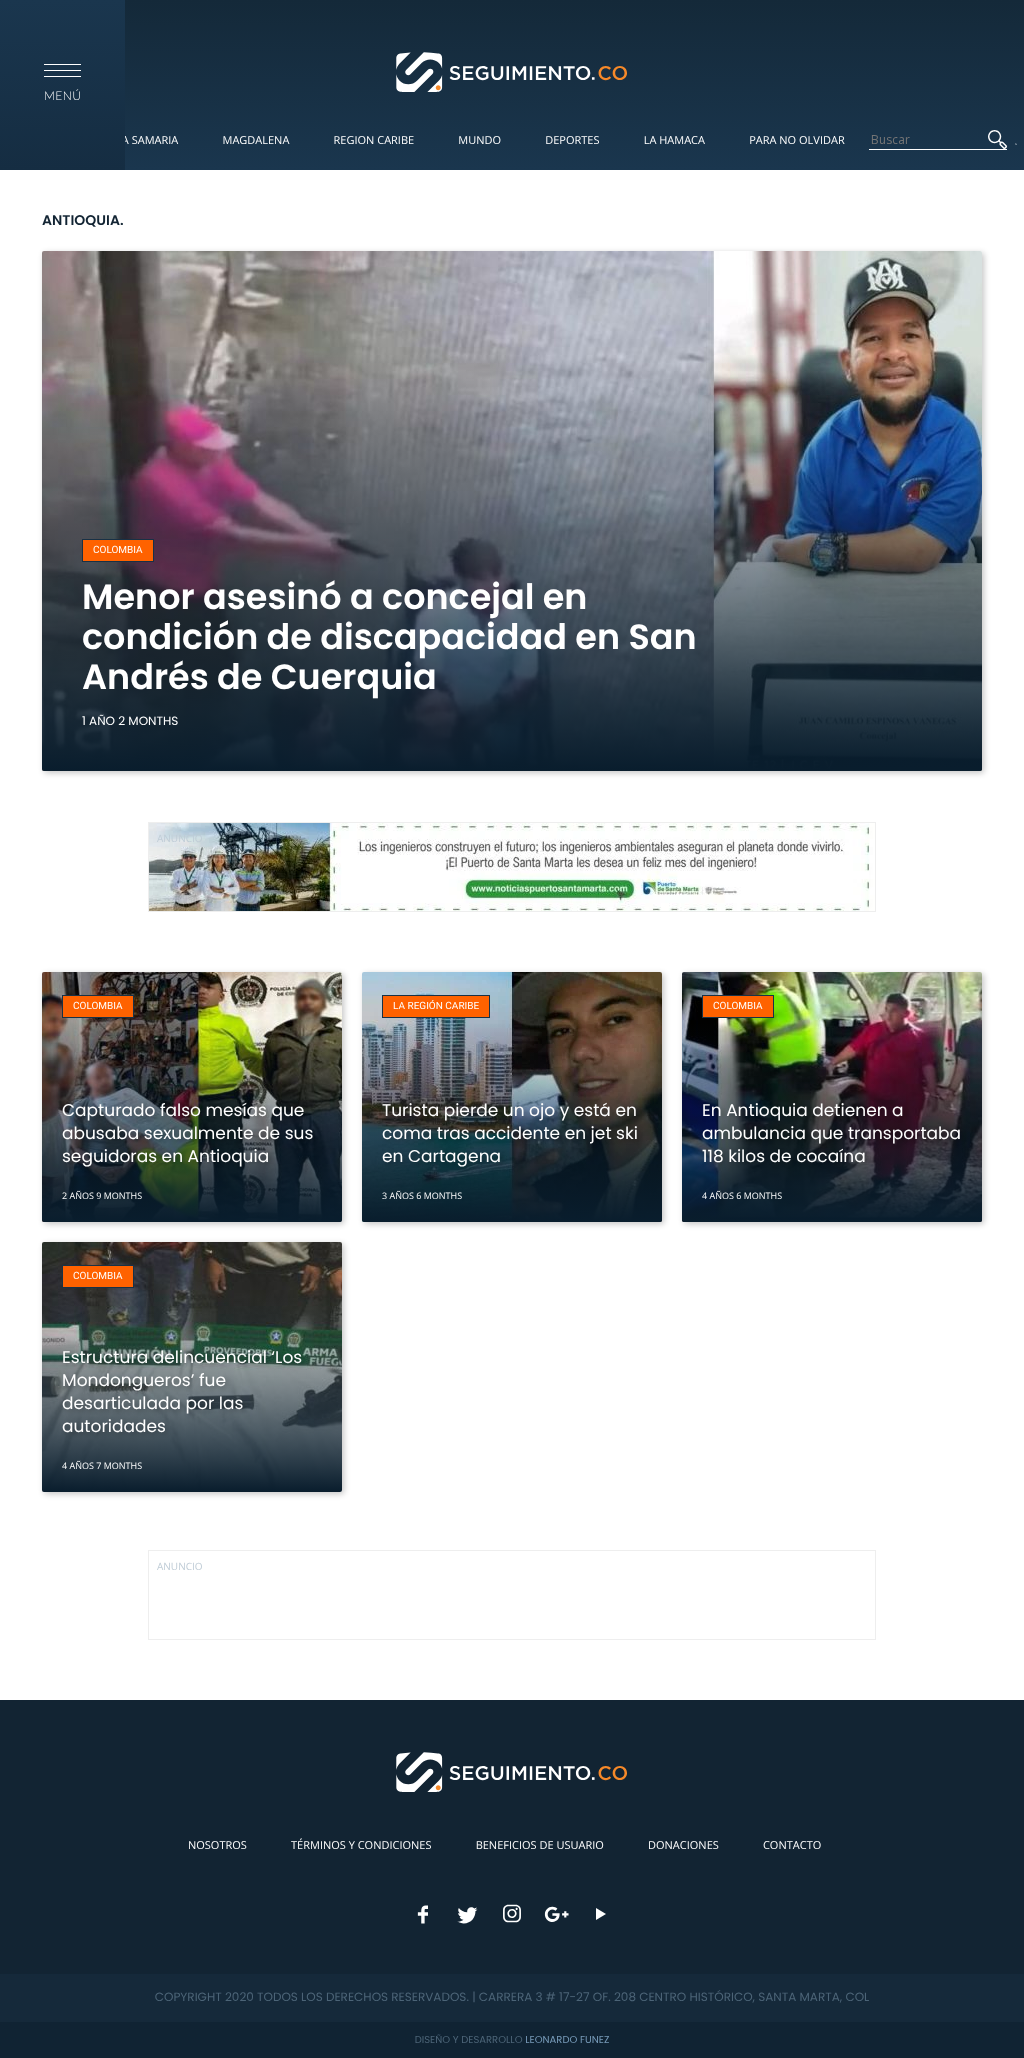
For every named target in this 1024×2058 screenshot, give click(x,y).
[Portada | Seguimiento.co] (512, 71)
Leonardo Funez (567, 2039)
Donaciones (683, 1845)
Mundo (479, 140)
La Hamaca (674, 140)
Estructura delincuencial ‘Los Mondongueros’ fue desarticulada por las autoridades (182, 1391)
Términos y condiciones (361, 1845)
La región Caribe (436, 1006)
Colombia (118, 550)
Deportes (572, 140)
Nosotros (217, 1845)
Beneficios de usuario (540, 1845)
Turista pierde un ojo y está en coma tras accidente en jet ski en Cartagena (510, 1133)
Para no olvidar (797, 140)
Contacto (792, 1845)
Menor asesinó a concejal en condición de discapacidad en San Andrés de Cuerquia (389, 637)
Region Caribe (374, 140)
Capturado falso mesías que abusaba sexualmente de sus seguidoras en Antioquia (187, 1133)
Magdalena (255, 140)
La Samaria (147, 140)
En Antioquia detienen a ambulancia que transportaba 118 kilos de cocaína (831, 1133)
